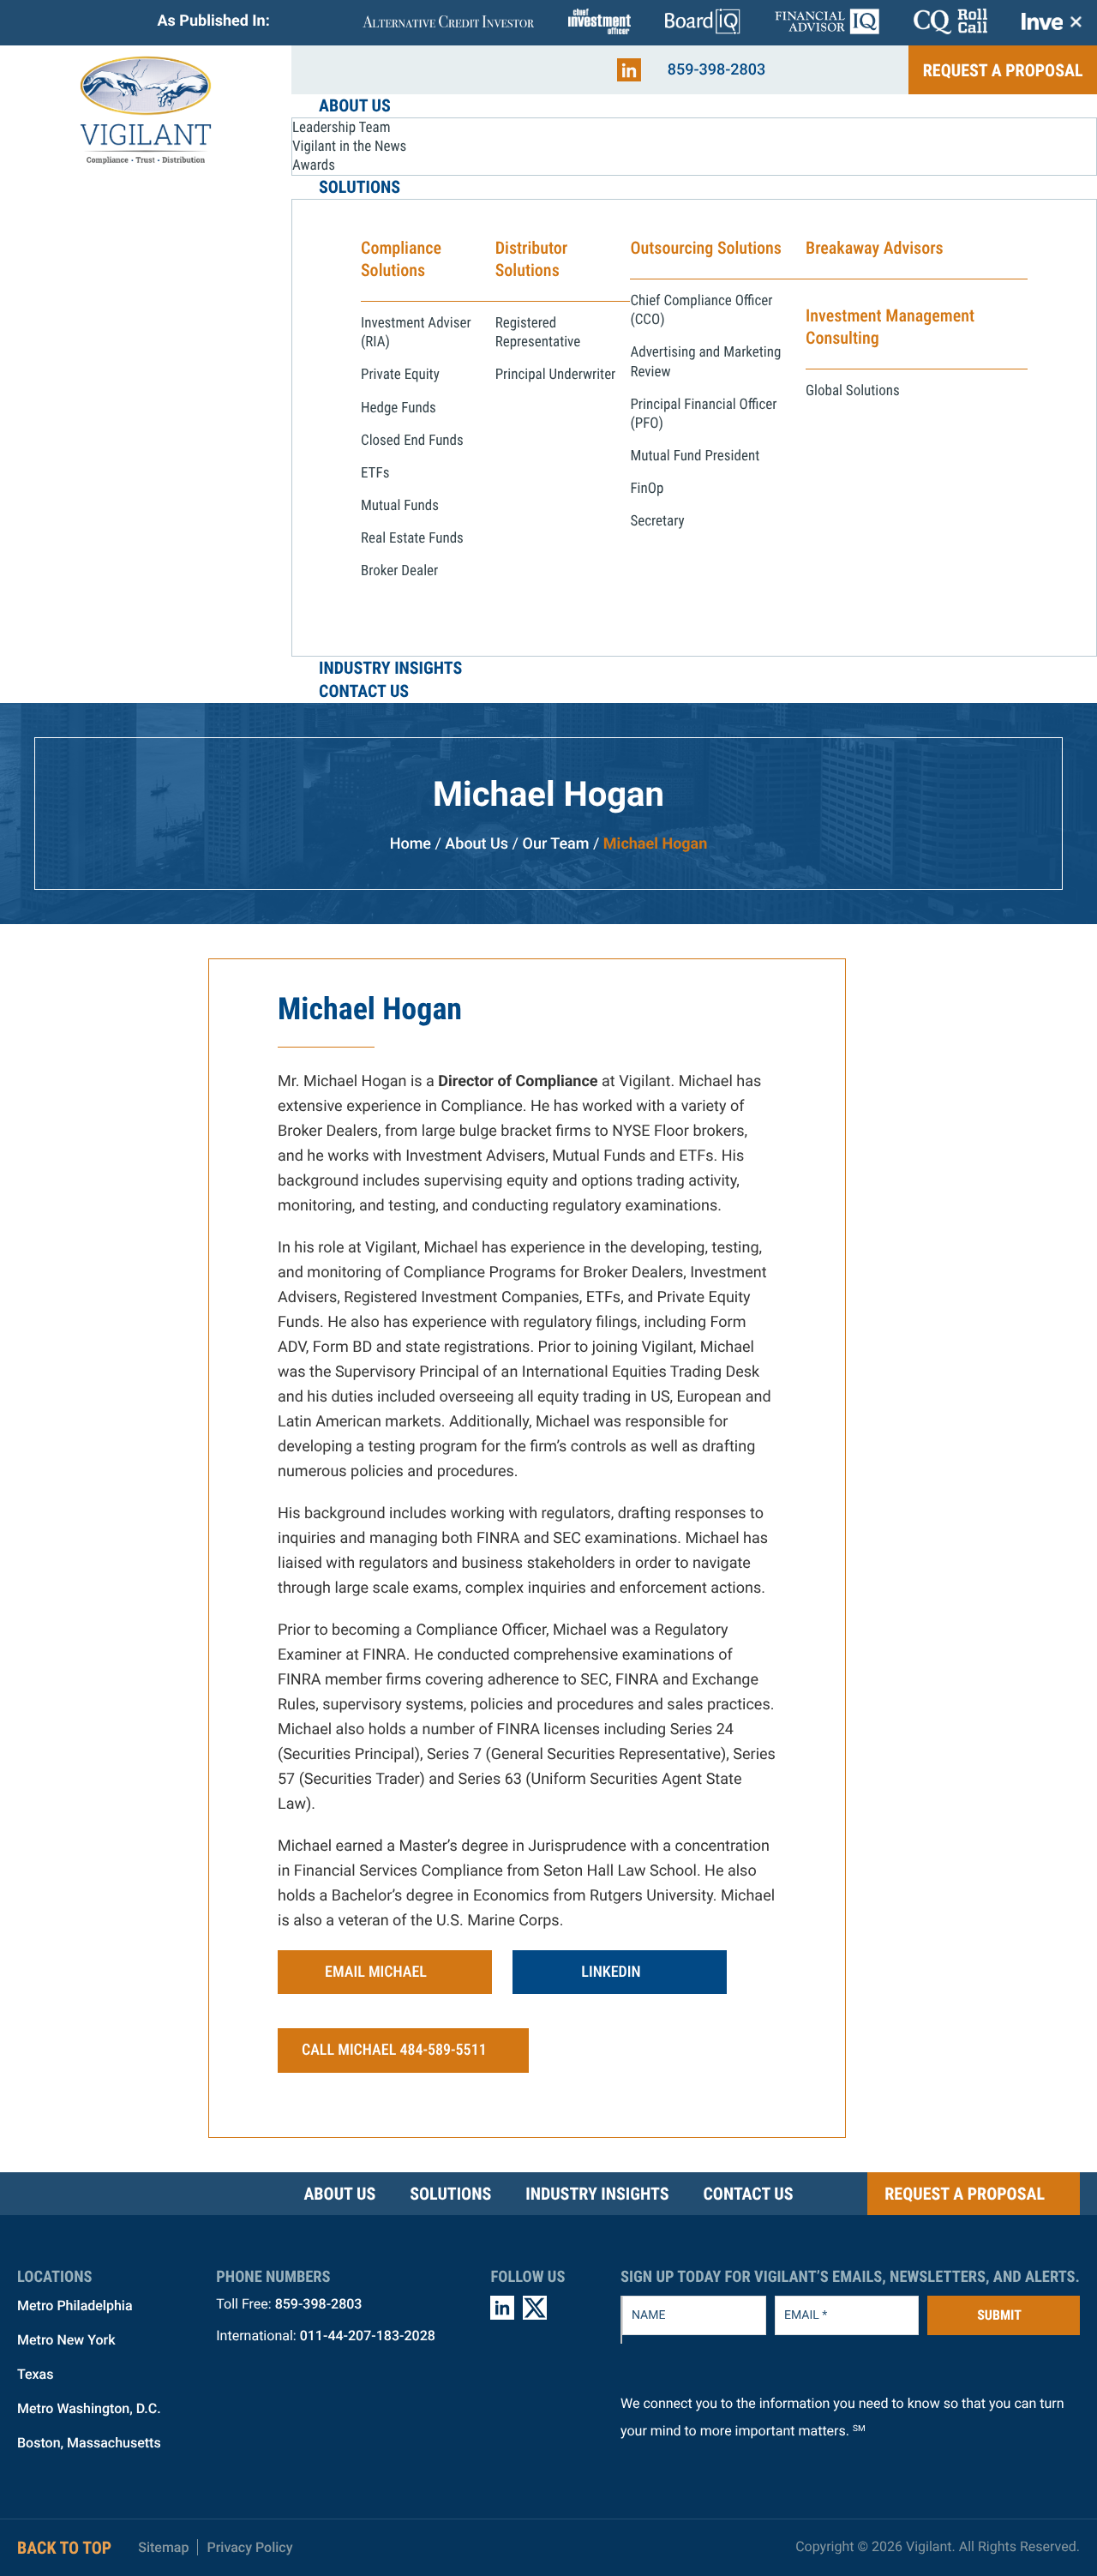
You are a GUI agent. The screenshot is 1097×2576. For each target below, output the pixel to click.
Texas (35, 2374)
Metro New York (66, 2340)
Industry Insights (597, 2194)
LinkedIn (611, 1972)
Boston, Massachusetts (89, 2443)
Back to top (64, 2548)
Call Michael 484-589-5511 (394, 2050)
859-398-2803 (717, 70)
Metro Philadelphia (75, 2306)
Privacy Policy (249, 2547)
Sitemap (163, 2547)
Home (411, 844)
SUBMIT (999, 2315)
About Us (477, 844)
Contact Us (748, 2194)
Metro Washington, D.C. (89, 2408)
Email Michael (376, 1972)
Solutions (450, 2194)
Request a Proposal (1003, 70)
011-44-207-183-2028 (368, 2336)
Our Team (556, 844)
